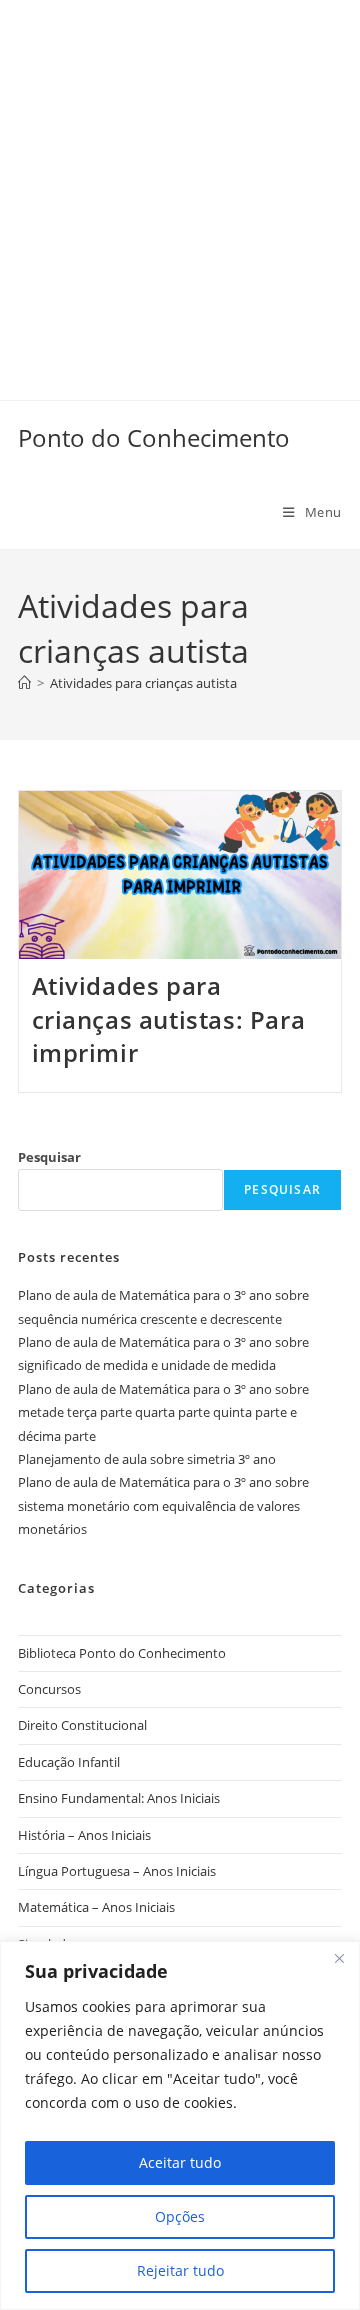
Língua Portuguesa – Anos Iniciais (117, 1871)
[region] (180, 2125)
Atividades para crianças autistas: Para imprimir (169, 1019)
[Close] (339, 1958)
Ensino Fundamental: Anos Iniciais (119, 1798)
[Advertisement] (180, 180)
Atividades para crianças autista (143, 683)
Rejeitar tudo (180, 2270)
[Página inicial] (24, 683)
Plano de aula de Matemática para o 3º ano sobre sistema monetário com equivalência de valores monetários (163, 1505)
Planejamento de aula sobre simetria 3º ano (147, 1459)
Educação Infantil (69, 1762)
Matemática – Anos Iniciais (96, 1907)
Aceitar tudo (180, 2162)
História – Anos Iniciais (84, 1835)
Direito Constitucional (82, 1725)
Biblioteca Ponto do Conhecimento (122, 1653)
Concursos (49, 1689)
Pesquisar (49, 1157)
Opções (180, 2216)
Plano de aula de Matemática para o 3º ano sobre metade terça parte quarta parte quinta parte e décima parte (163, 1412)
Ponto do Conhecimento (154, 437)
